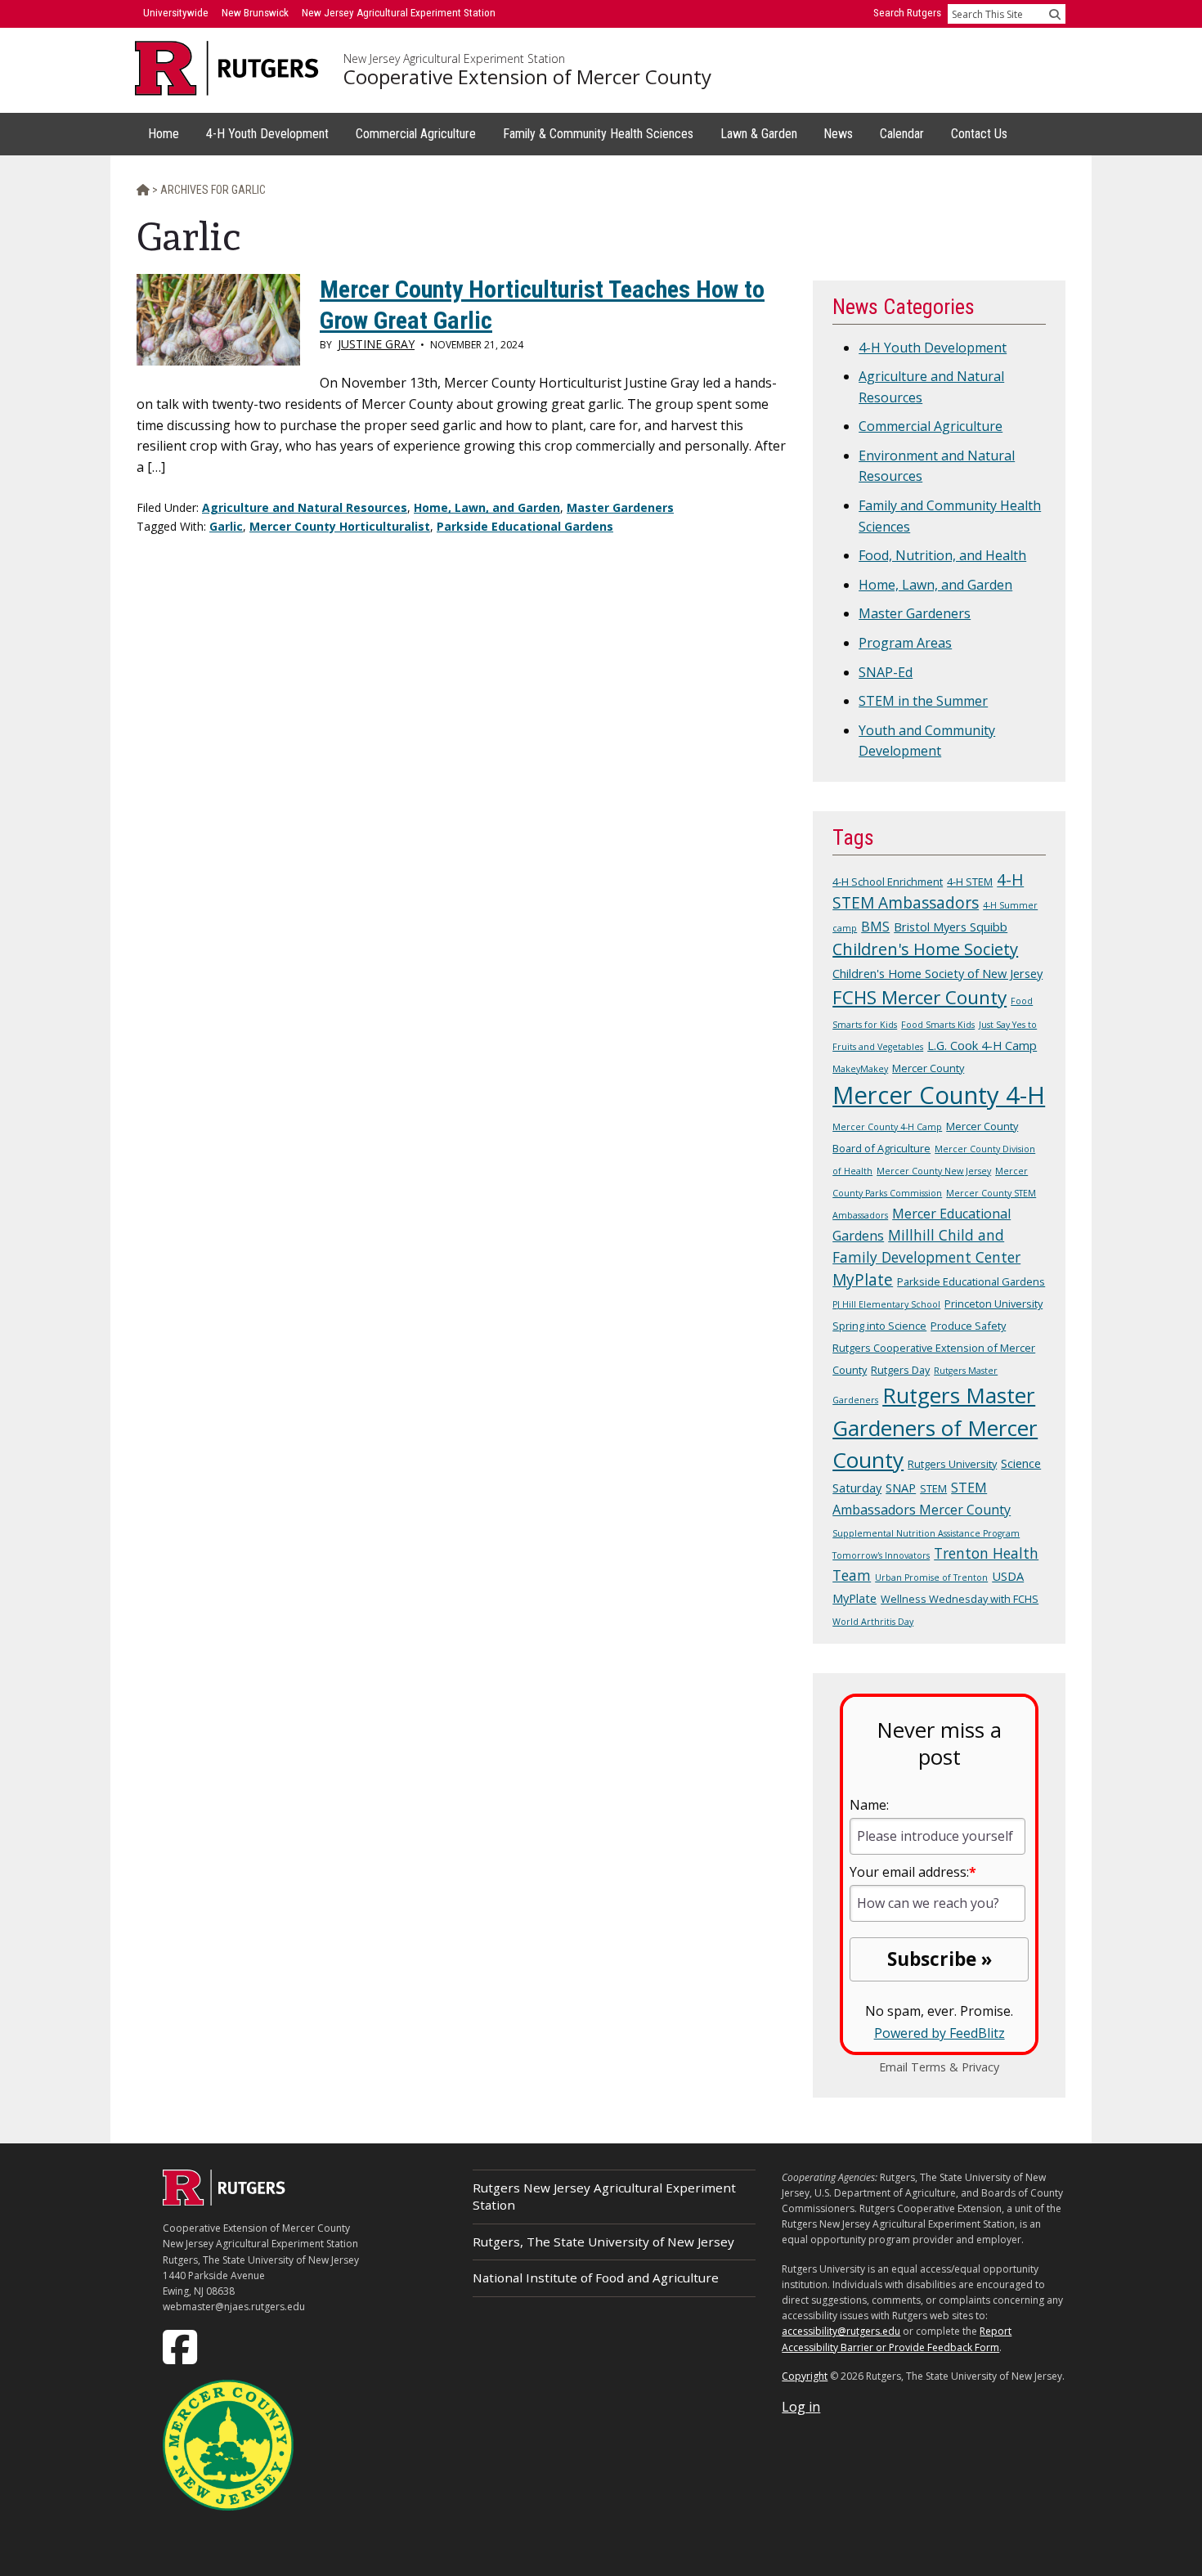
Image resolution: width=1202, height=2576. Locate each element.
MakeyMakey (860, 1069)
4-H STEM (970, 882)
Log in (801, 2407)
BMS (875, 927)
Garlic (226, 526)
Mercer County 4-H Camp (887, 1127)
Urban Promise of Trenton (931, 1577)
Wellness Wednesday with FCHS (960, 1599)
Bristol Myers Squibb (951, 927)
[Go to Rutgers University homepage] (227, 68)
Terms (928, 2067)
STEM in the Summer (923, 701)
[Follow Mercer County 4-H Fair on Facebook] (182, 2346)
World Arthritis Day (873, 1622)
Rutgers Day (900, 1370)
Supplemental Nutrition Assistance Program (926, 1533)
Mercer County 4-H (939, 1095)
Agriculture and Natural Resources (305, 507)
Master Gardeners (620, 507)
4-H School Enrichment (888, 882)
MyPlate (863, 1280)
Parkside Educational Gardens (525, 526)
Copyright (805, 2376)
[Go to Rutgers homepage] (224, 2201)
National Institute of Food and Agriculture (596, 2278)
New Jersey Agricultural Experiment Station (454, 59)
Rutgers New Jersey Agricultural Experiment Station (604, 2196)
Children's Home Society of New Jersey (937, 973)
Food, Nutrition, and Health (942, 555)
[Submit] (1055, 14)
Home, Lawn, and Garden (487, 507)
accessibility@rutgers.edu (841, 2331)
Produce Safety (968, 1326)
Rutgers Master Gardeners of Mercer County (935, 1427)
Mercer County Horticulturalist (340, 526)
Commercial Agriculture (931, 426)
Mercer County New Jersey (934, 1171)
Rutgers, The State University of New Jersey (603, 2242)
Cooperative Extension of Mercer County (527, 77)
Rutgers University (952, 1464)
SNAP (901, 1488)
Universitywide (176, 13)
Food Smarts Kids (938, 1025)
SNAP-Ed (886, 672)
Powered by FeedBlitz (940, 2033)
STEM (933, 1488)
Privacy (980, 2067)
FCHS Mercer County (919, 997)
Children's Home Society (925, 949)
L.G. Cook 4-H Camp (982, 1045)
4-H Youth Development (933, 348)
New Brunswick (255, 13)
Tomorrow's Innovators (881, 1555)
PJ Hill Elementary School (886, 1304)
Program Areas (905, 643)
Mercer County (928, 1068)
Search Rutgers (907, 13)
